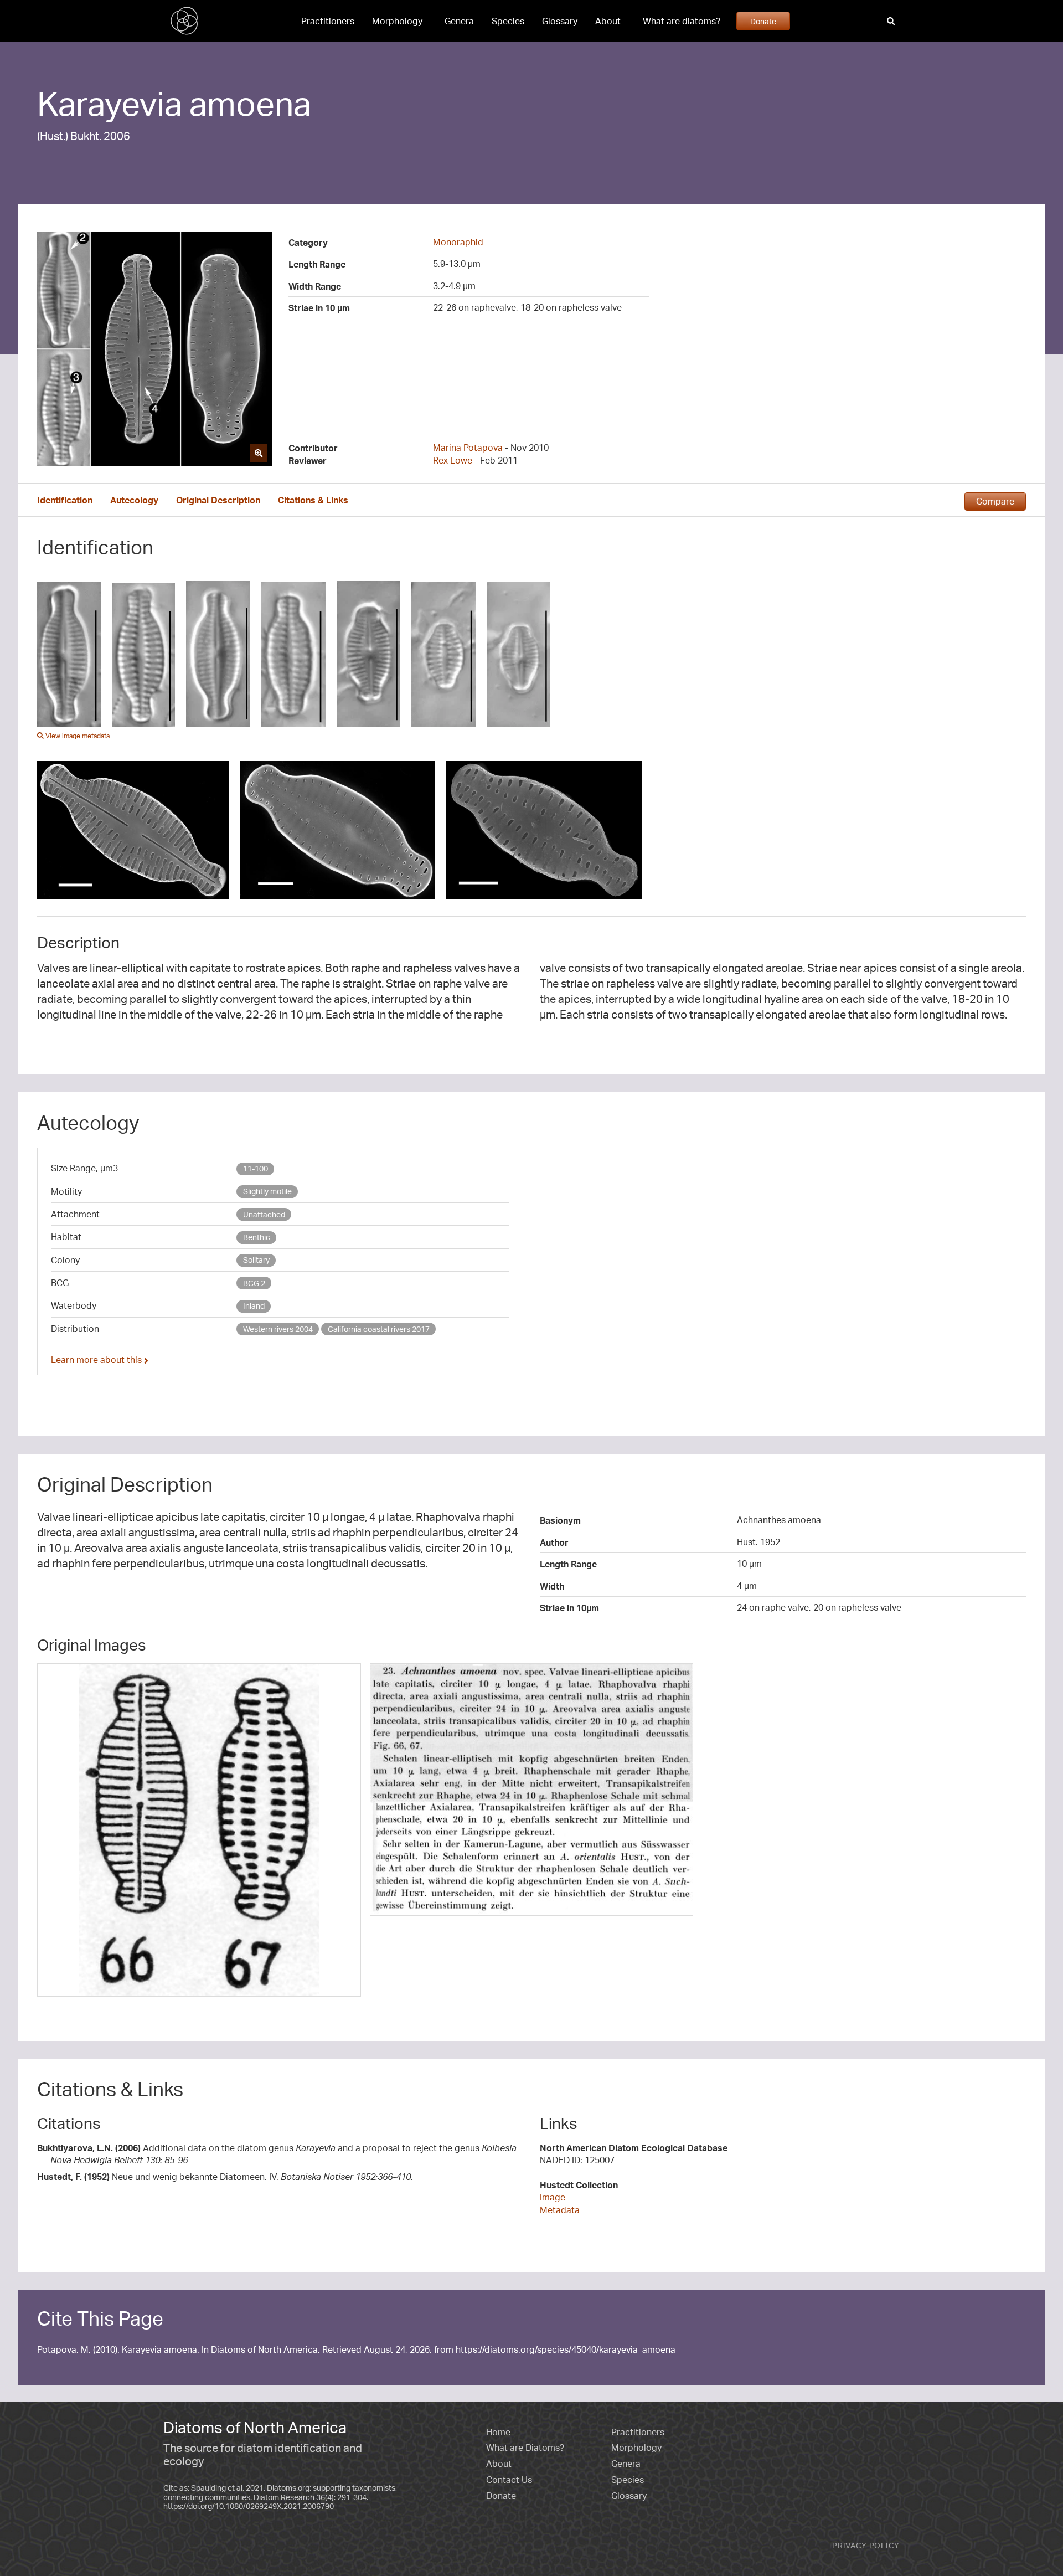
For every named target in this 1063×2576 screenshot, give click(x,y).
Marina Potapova (468, 448)
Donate (763, 21)
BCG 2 (254, 1283)
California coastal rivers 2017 (379, 1329)
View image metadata (77, 736)
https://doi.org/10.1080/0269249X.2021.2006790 (249, 2506)
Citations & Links (313, 500)
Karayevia (110, 103)
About (608, 21)
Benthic (257, 1237)
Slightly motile (267, 1191)
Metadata (560, 2210)
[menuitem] (328, 21)
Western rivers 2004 (278, 1329)
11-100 (256, 1168)
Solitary (256, 1260)
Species (508, 21)
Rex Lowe (453, 460)
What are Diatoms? (525, 2448)
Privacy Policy (866, 2545)
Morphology (397, 21)
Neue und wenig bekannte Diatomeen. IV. (225, 2177)
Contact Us (509, 2480)
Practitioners (328, 21)
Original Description (218, 500)
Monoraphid (458, 242)
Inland (254, 1306)
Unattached (264, 1214)
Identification (65, 500)
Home (498, 2432)
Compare (995, 501)
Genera (459, 21)
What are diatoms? (682, 21)
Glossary (560, 21)
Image (553, 2197)
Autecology (134, 500)
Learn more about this (97, 1360)
